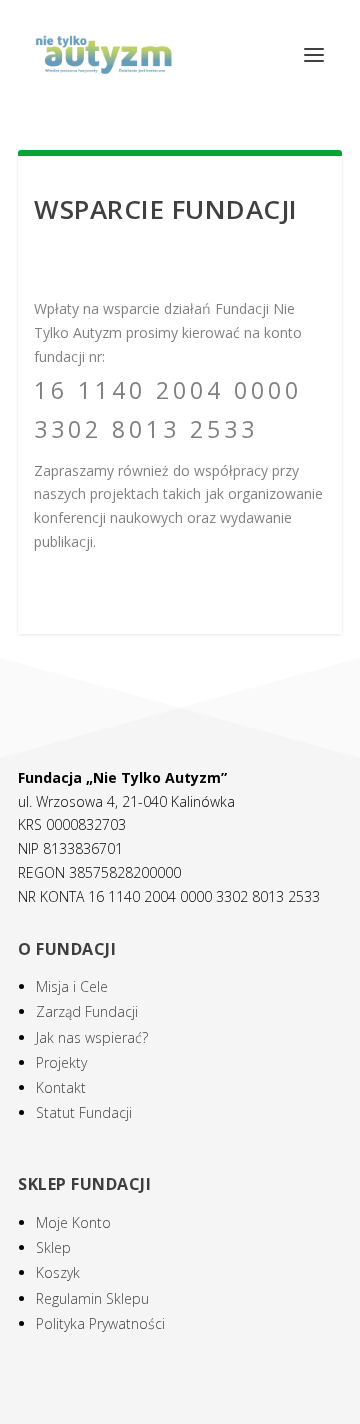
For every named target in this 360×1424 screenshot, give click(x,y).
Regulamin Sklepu (92, 1298)
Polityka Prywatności (100, 1323)
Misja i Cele (72, 986)
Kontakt (61, 1087)
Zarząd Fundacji (87, 1011)
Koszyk (58, 1272)
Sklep (53, 1247)
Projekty (61, 1062)
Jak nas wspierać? (92, 1037)
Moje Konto (73, 1222)
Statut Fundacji (84, 1112)
